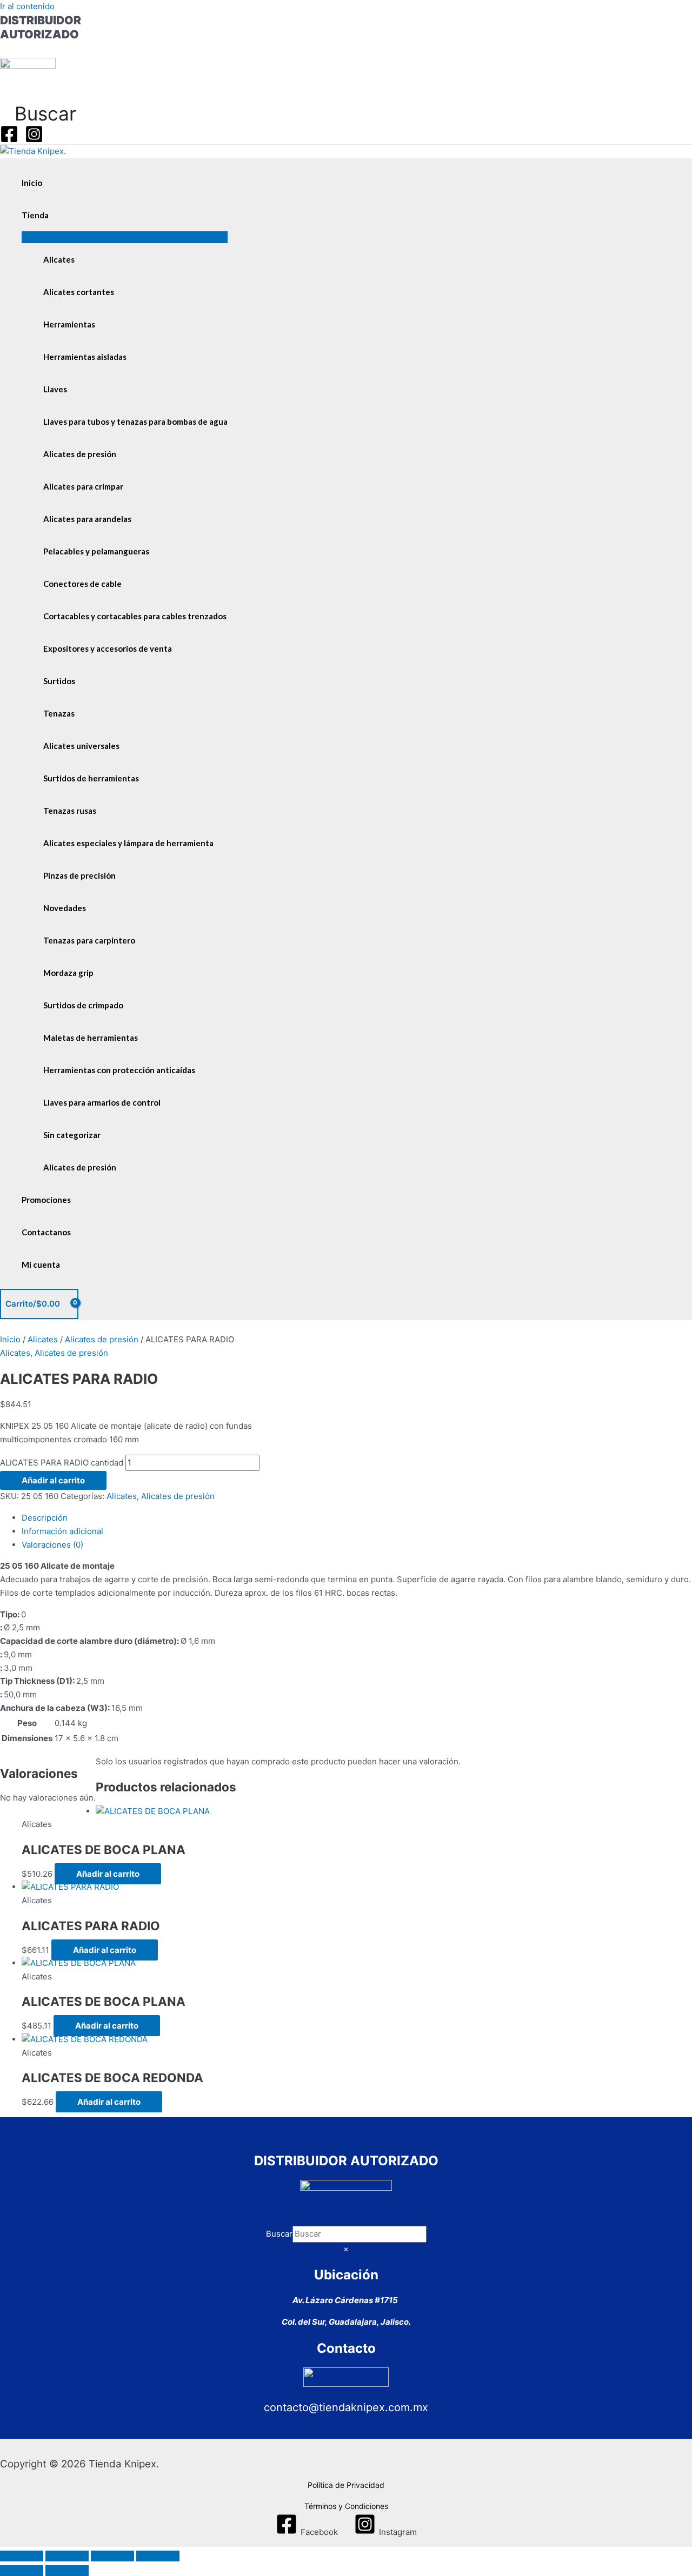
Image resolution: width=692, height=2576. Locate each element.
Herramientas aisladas (85, 357)
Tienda (35, 215)
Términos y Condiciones (346, 2506)
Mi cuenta (41, 1264)
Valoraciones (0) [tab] (52, 1545)
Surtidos (59, 681)
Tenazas (59, 713)
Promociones (46, 1200)
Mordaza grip (68, 973)
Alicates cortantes (79, 292)
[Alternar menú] (125, 237)
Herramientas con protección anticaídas (119, 1070)
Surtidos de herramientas (91, 778)
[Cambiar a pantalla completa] (67, 2556)
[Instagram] (34, 140)
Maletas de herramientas (91, 1038)
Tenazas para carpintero (89, 940)
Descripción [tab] (45, 1518)
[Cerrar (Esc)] (158, 2556)
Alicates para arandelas (87, 519)
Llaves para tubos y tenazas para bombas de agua (135, 421)
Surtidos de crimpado (83, 1005)
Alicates (59, 259)
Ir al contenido (27, 6)
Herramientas (69, 324)
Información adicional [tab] (62, 1531)
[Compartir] (112, 2556)
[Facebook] (9, 140)
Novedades (65, 908)
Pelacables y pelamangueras (96, 551)
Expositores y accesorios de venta (108, 648)
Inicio (32, 183)
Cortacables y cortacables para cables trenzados (135, 616)
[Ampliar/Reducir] (22, 2556)
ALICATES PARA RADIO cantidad (62, 1463)
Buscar (279, 2234)
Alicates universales (81, 746)
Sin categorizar (72, 1135)
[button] (38, 113)
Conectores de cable (82, 584)
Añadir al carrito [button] (108, 1874)
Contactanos (46, 1232)
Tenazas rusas (70, 811)
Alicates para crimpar (83, 486)
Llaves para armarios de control (102, 1102)
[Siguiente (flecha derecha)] (67, 2571)
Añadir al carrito (53, 1480)
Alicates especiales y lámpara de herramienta (128, 843)
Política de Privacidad (346, 2485)
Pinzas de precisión (79, 875)
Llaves (55, 389)
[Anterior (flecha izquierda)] (22, 2571)
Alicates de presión (80, 454)
